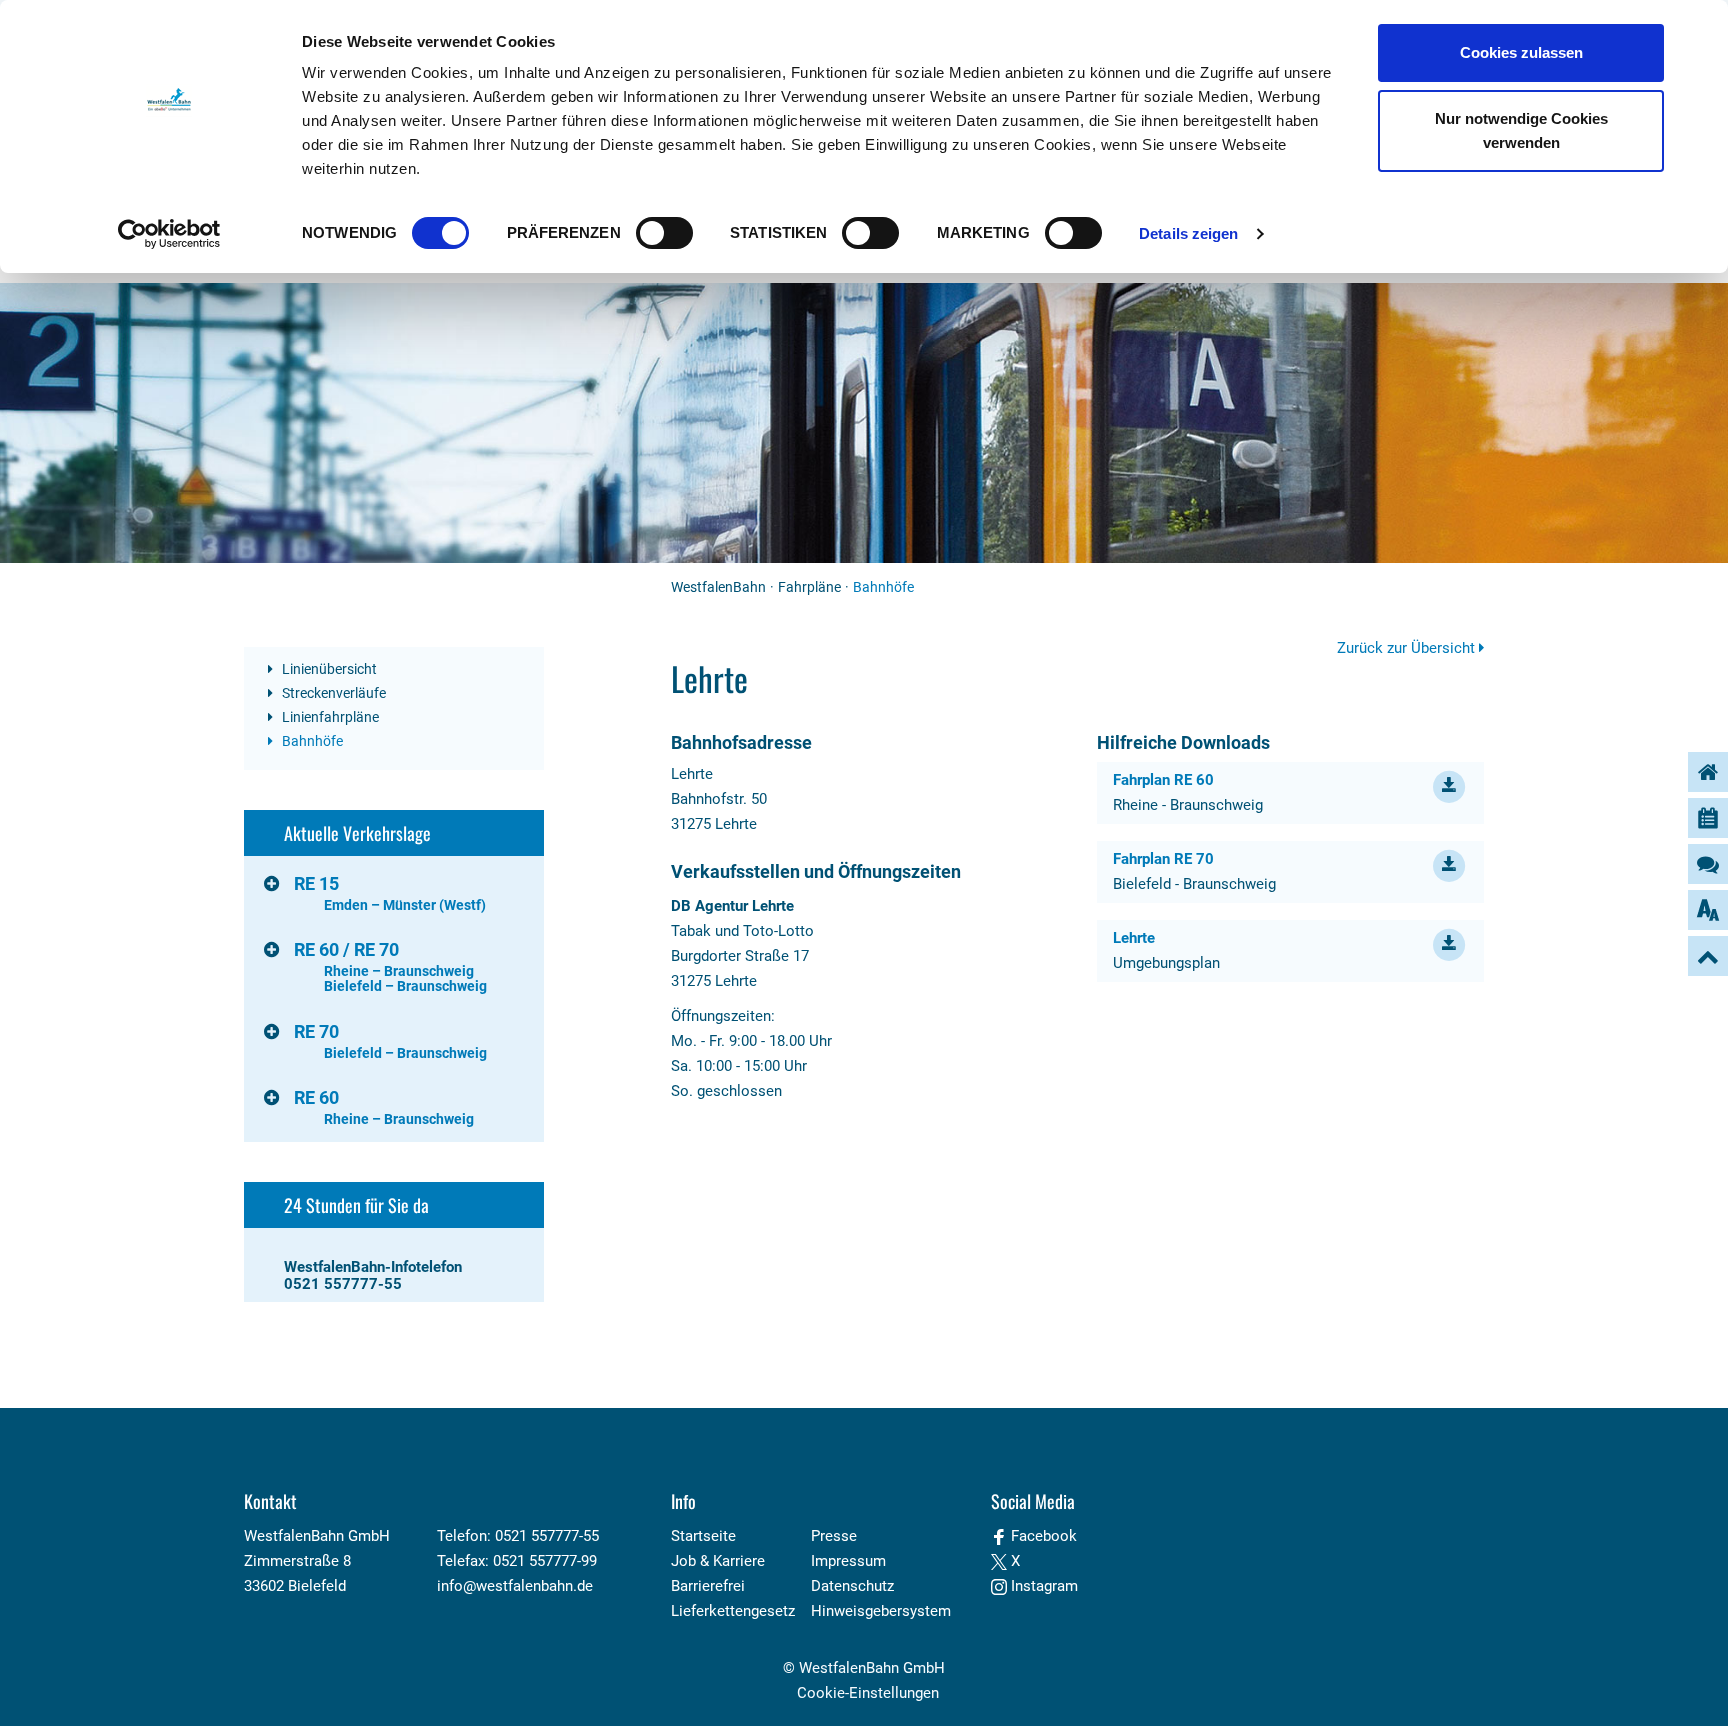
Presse (834, 1536)
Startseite (703, 1536)
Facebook (1042, 1536)
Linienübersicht (328, 669)
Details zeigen (1188, 233)
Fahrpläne (809, 587)
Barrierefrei (708, 1586)
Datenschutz (852, 1586)
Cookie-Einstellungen (868, 1693)
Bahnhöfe (311, 741)
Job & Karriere (718, 1561)
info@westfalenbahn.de (515, 1586)
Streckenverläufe (332, 693)
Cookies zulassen (1521, 52)
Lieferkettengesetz (733, 1611)
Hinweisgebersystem (881, 1611)
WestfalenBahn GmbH (872, 1668)
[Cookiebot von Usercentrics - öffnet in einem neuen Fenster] (169, 234)
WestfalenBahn (718, 587)
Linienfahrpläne (329, 717)
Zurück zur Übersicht (1408, 648)
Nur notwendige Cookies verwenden (1521, 130)
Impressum (848, 1561)
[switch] (664, 233)
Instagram (1042, 1586)
